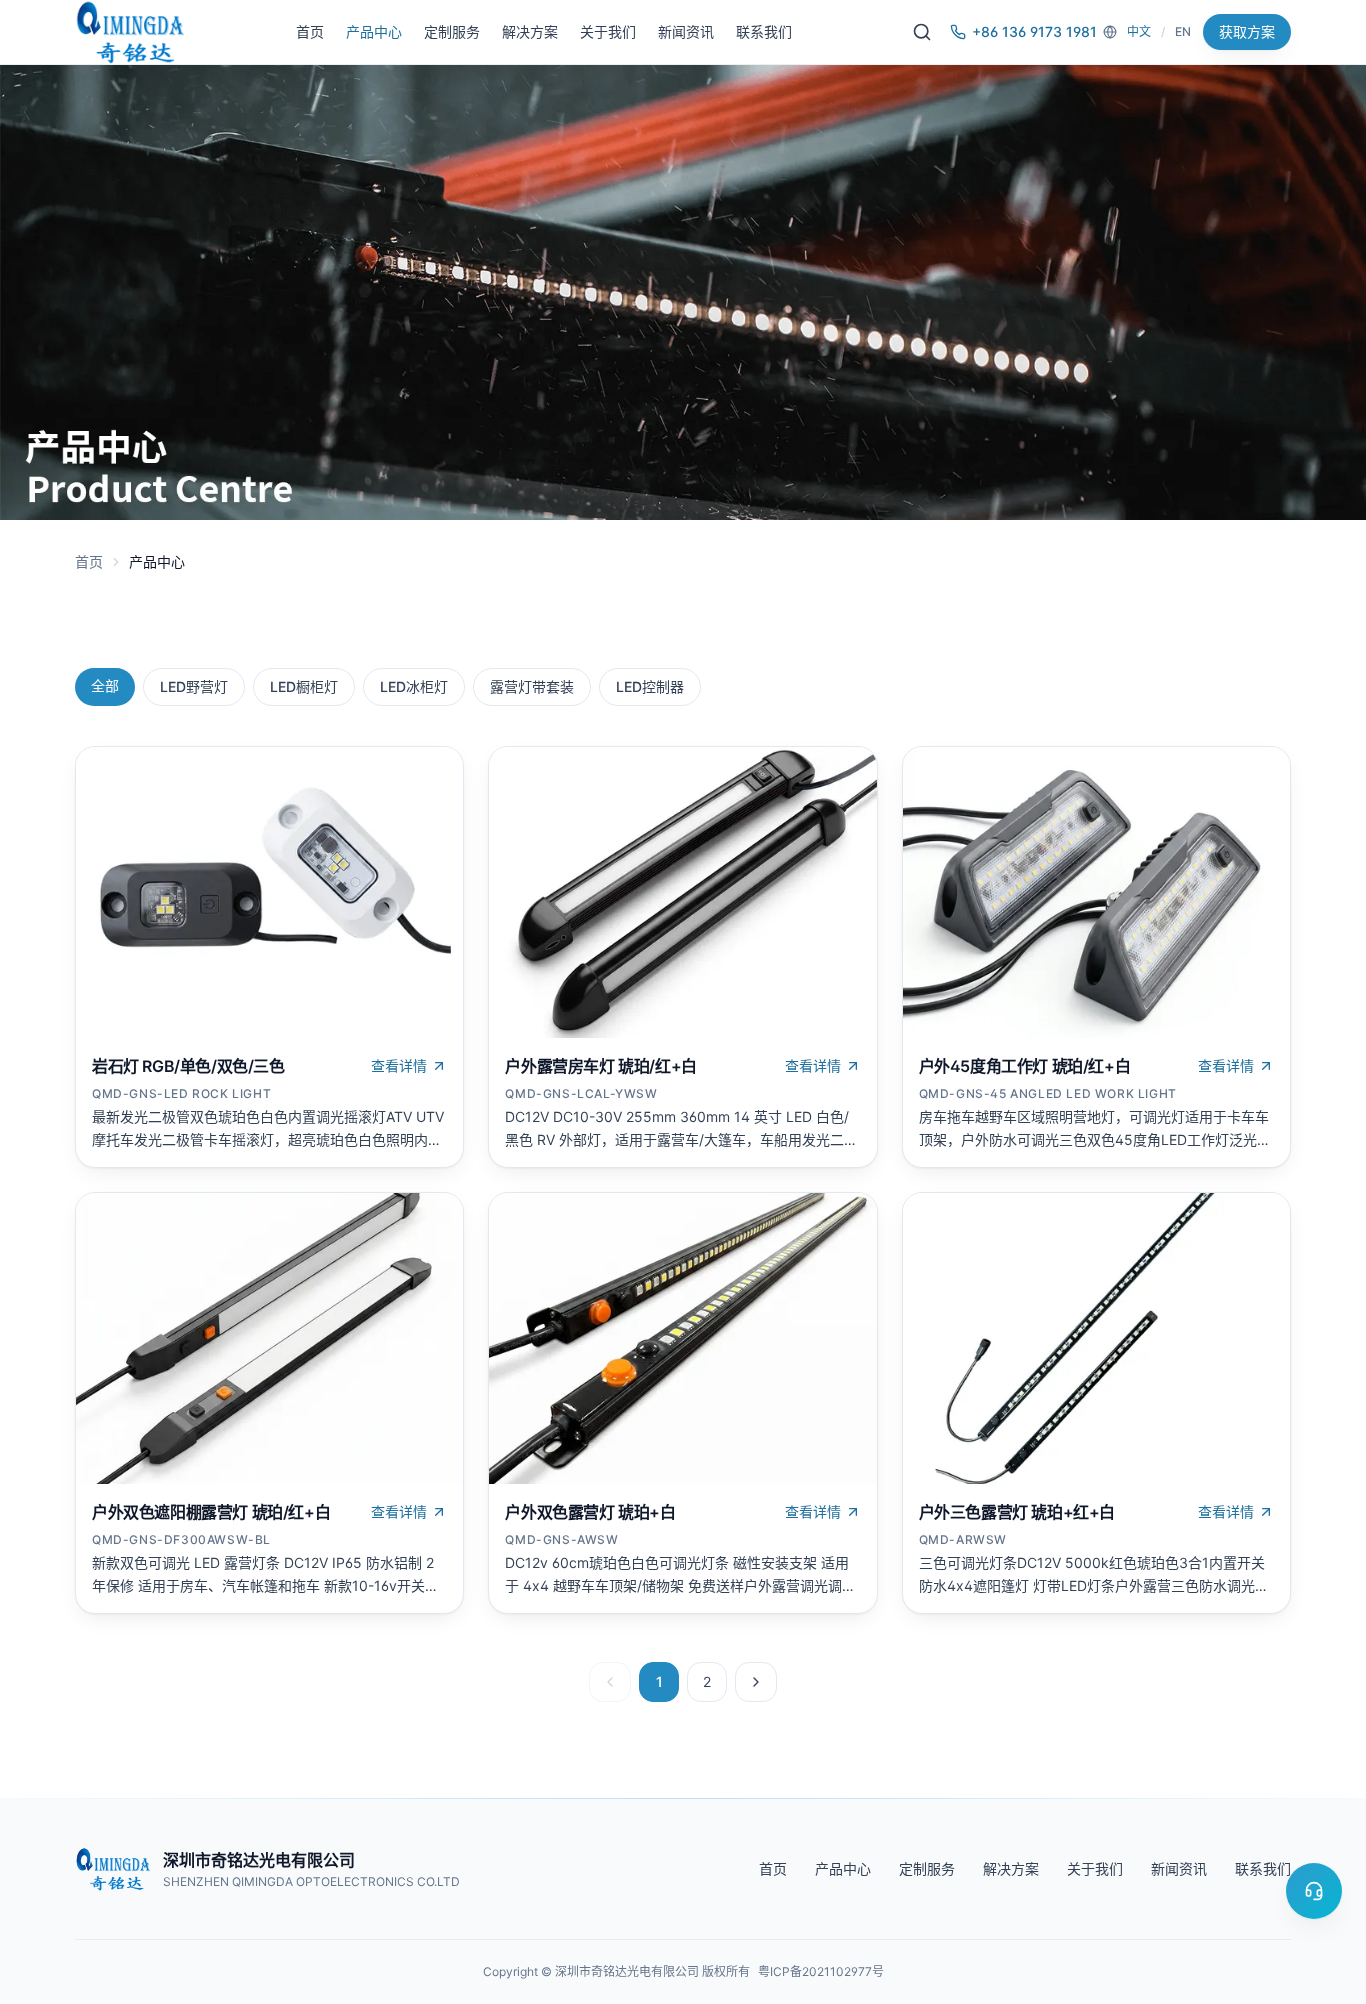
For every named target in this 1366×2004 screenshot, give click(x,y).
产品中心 (374, 31)
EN (1183, 31)
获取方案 (1247, 31)
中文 (1139, 31)
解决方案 (530, 31)
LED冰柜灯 (414, 686)
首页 (310, 31)
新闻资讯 (686, 31)
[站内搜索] (922, 32)
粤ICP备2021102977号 (821, 1971)
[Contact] (1314, 1891)
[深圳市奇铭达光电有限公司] (130, 32)
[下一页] (756, 1682)
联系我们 (764, 31)
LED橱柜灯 (304, 686)
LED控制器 (650, 686)
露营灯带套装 (532, 686)
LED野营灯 (194, 686)
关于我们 (608, 31)
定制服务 (452, 31)
